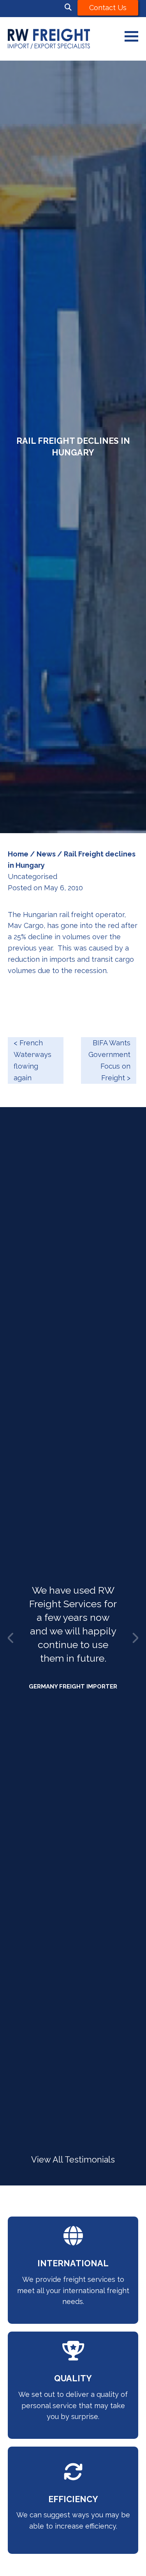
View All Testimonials (73, 2160)
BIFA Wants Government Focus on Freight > (109, 1060)
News (46, 854)
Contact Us (108, 8)
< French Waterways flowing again (33, 1060)
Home (18, 854)
